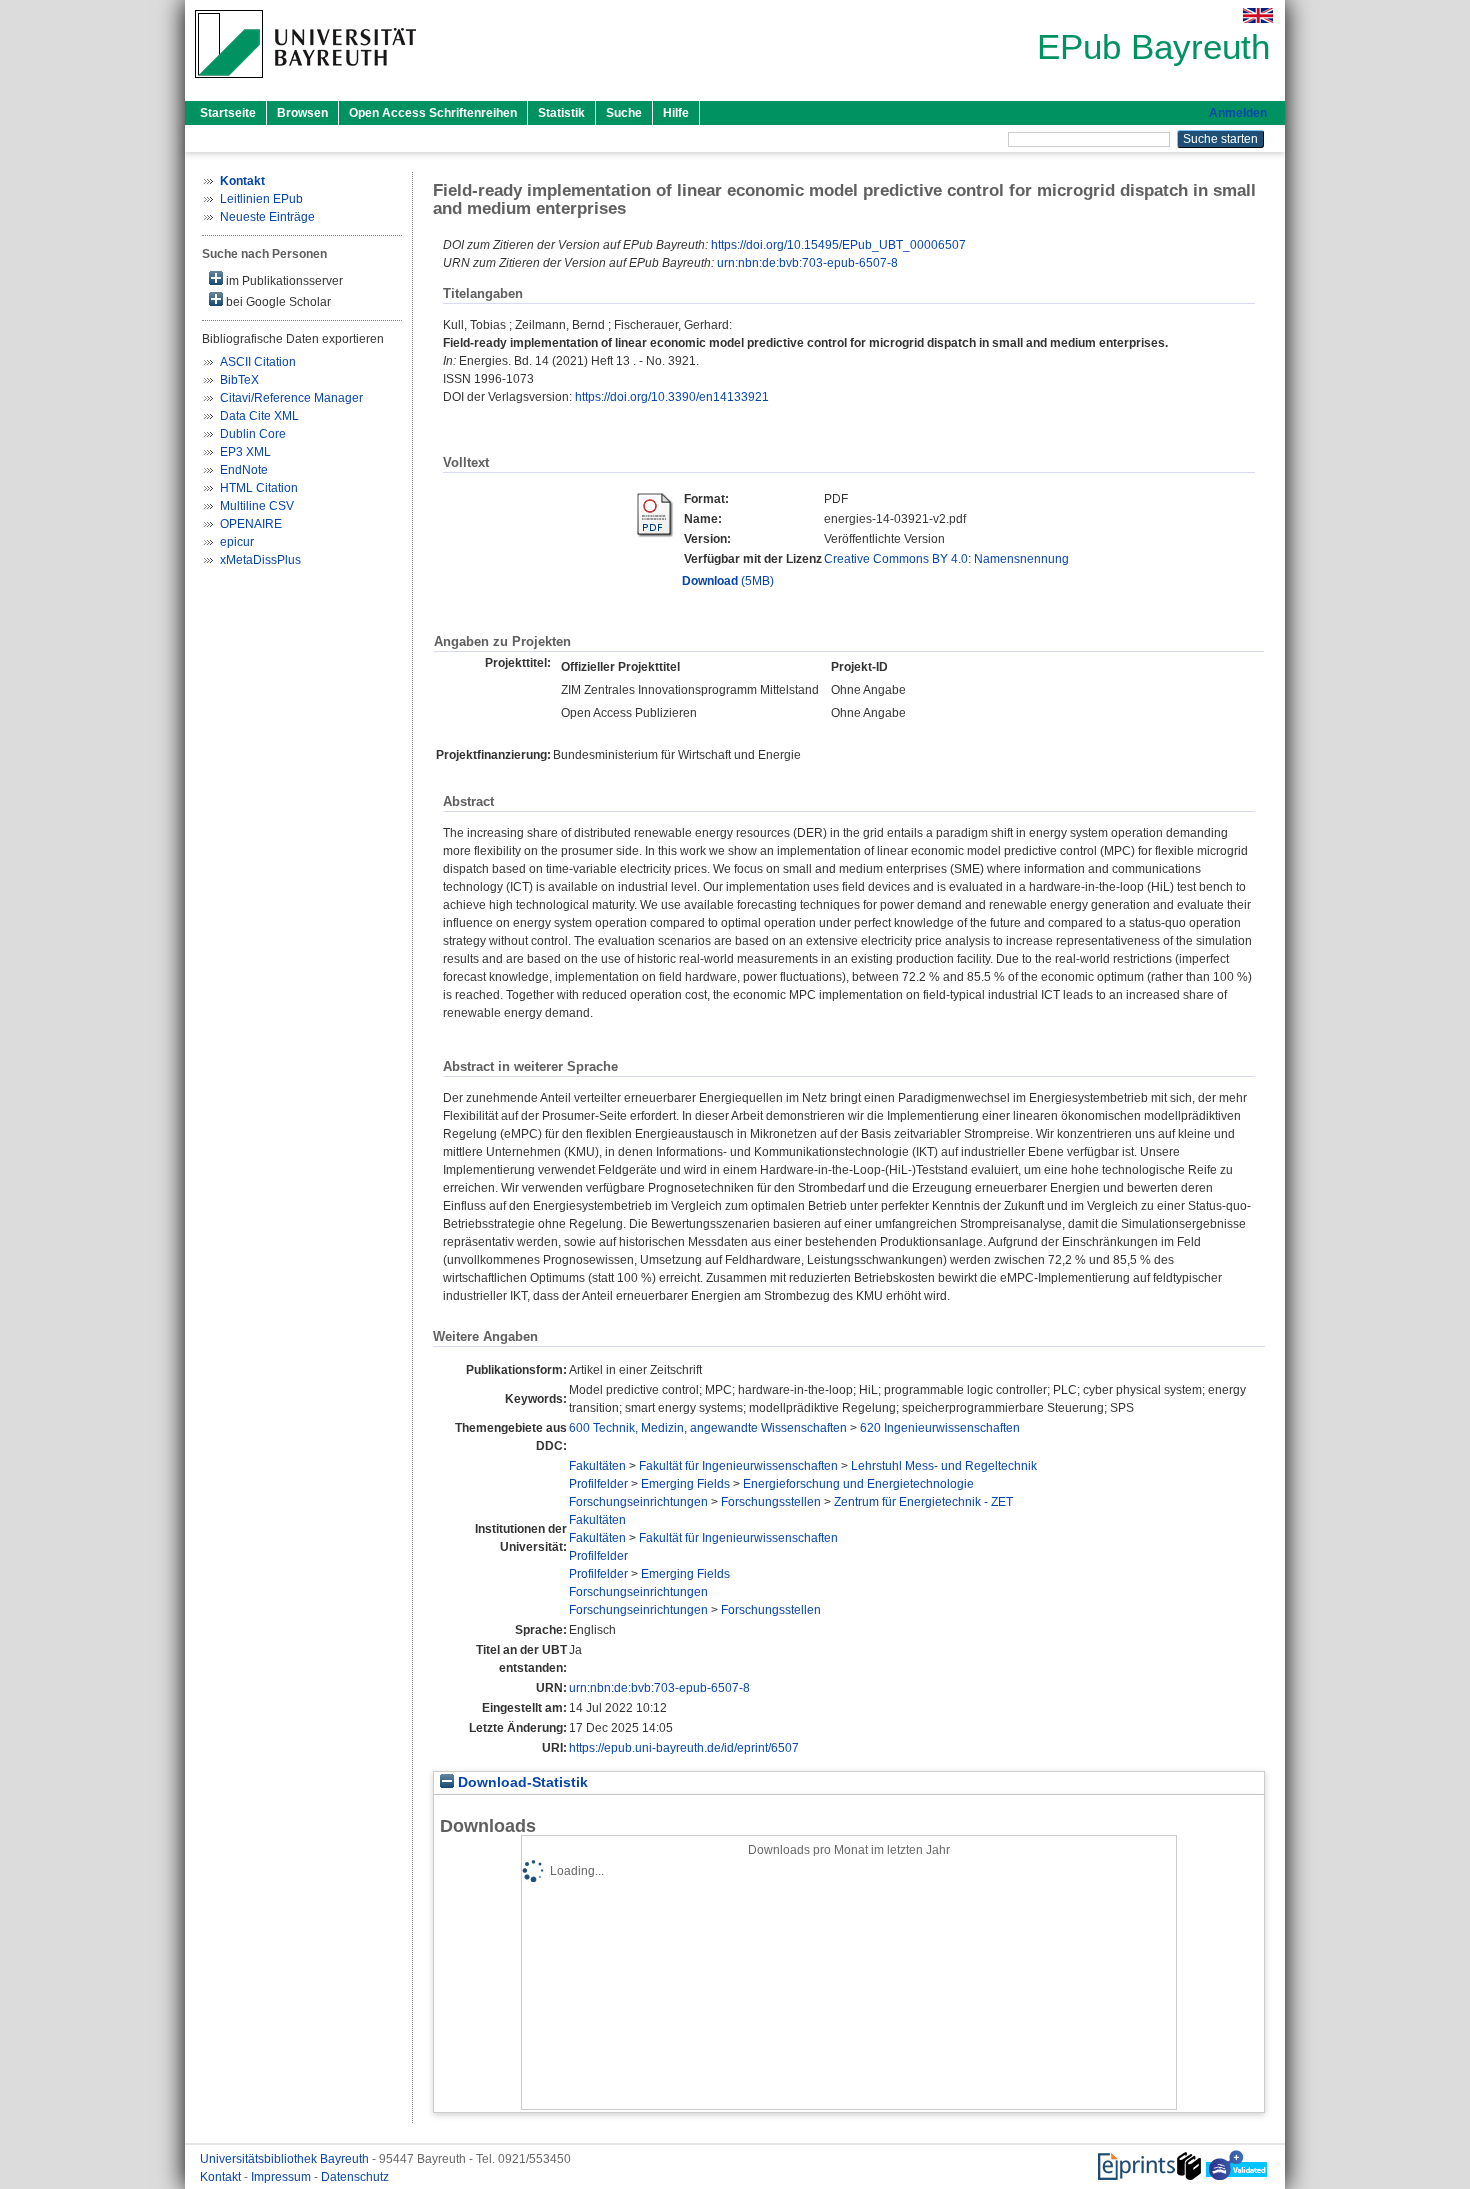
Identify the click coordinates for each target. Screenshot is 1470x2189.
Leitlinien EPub (261, 199)
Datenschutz (355, 2177)
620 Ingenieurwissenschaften (940, 1428)
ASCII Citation (258, 362)
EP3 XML (245, 452)
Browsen (302, 113)
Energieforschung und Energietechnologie (858, 1484)
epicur (237, 542)
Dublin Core (253, 434)
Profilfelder (598, 1484)
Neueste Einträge (267, 217)
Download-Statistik (521, 1782)
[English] (1258, 15)
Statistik (561, 113)
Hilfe (676, 113)
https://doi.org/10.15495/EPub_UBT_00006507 (838, 245)
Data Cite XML (259, 416)
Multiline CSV (257, 506)
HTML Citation (259, 488)
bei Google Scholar (277, 302)
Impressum (282, 2177)
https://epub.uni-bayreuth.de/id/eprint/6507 (684, 1748)
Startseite (228, 113)
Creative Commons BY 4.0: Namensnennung (946, 559)
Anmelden (1238, 113)
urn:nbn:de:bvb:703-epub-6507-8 (807, 263)
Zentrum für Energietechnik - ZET (923, 1502)
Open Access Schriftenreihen (433, 113)
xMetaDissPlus (260, 560)
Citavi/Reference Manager (291, 398)
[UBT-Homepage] (305, 84)
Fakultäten (597, 1466)
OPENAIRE (251, 524)
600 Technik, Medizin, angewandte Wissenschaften (708, 1428)
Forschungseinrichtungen (638, 1502)
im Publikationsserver (283, 281)
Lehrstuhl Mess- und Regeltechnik (944, 1466)
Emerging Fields (685, 1484)
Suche (624, 113)
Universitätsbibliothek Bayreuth (286, 2159)
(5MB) (728, 581)
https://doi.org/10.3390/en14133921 (672, 397)
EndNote (244, 470)
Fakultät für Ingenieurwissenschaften (738, 1466)
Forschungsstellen (771, 1502)
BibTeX (239, 380)
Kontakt (222, 2177)
